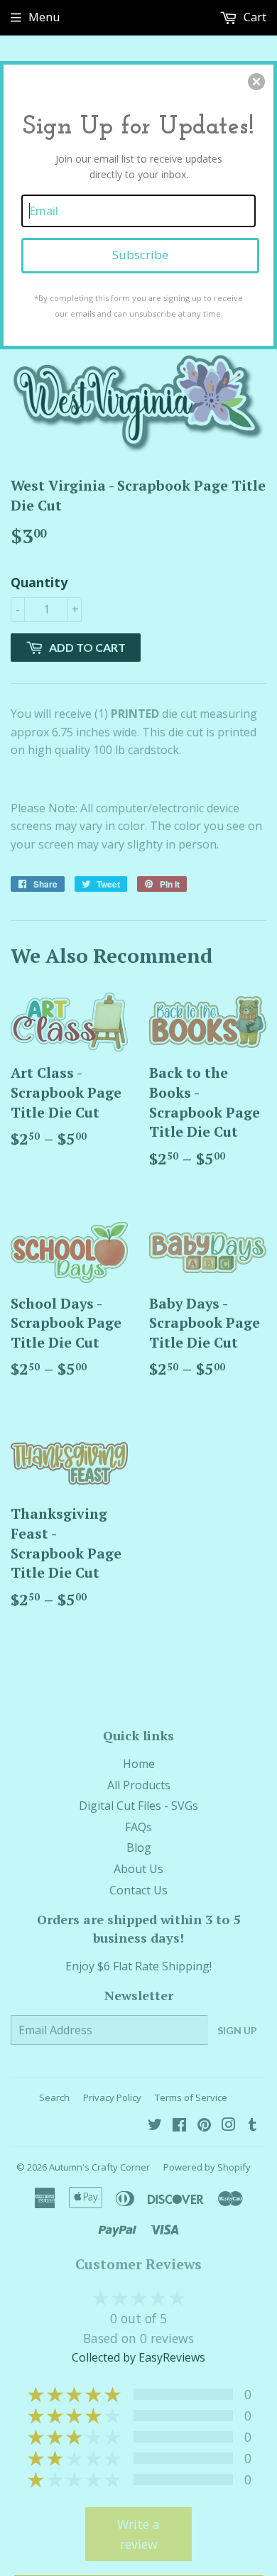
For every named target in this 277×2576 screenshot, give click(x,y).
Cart (254, 17)
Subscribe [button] (140, 255)
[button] (256, 82)
